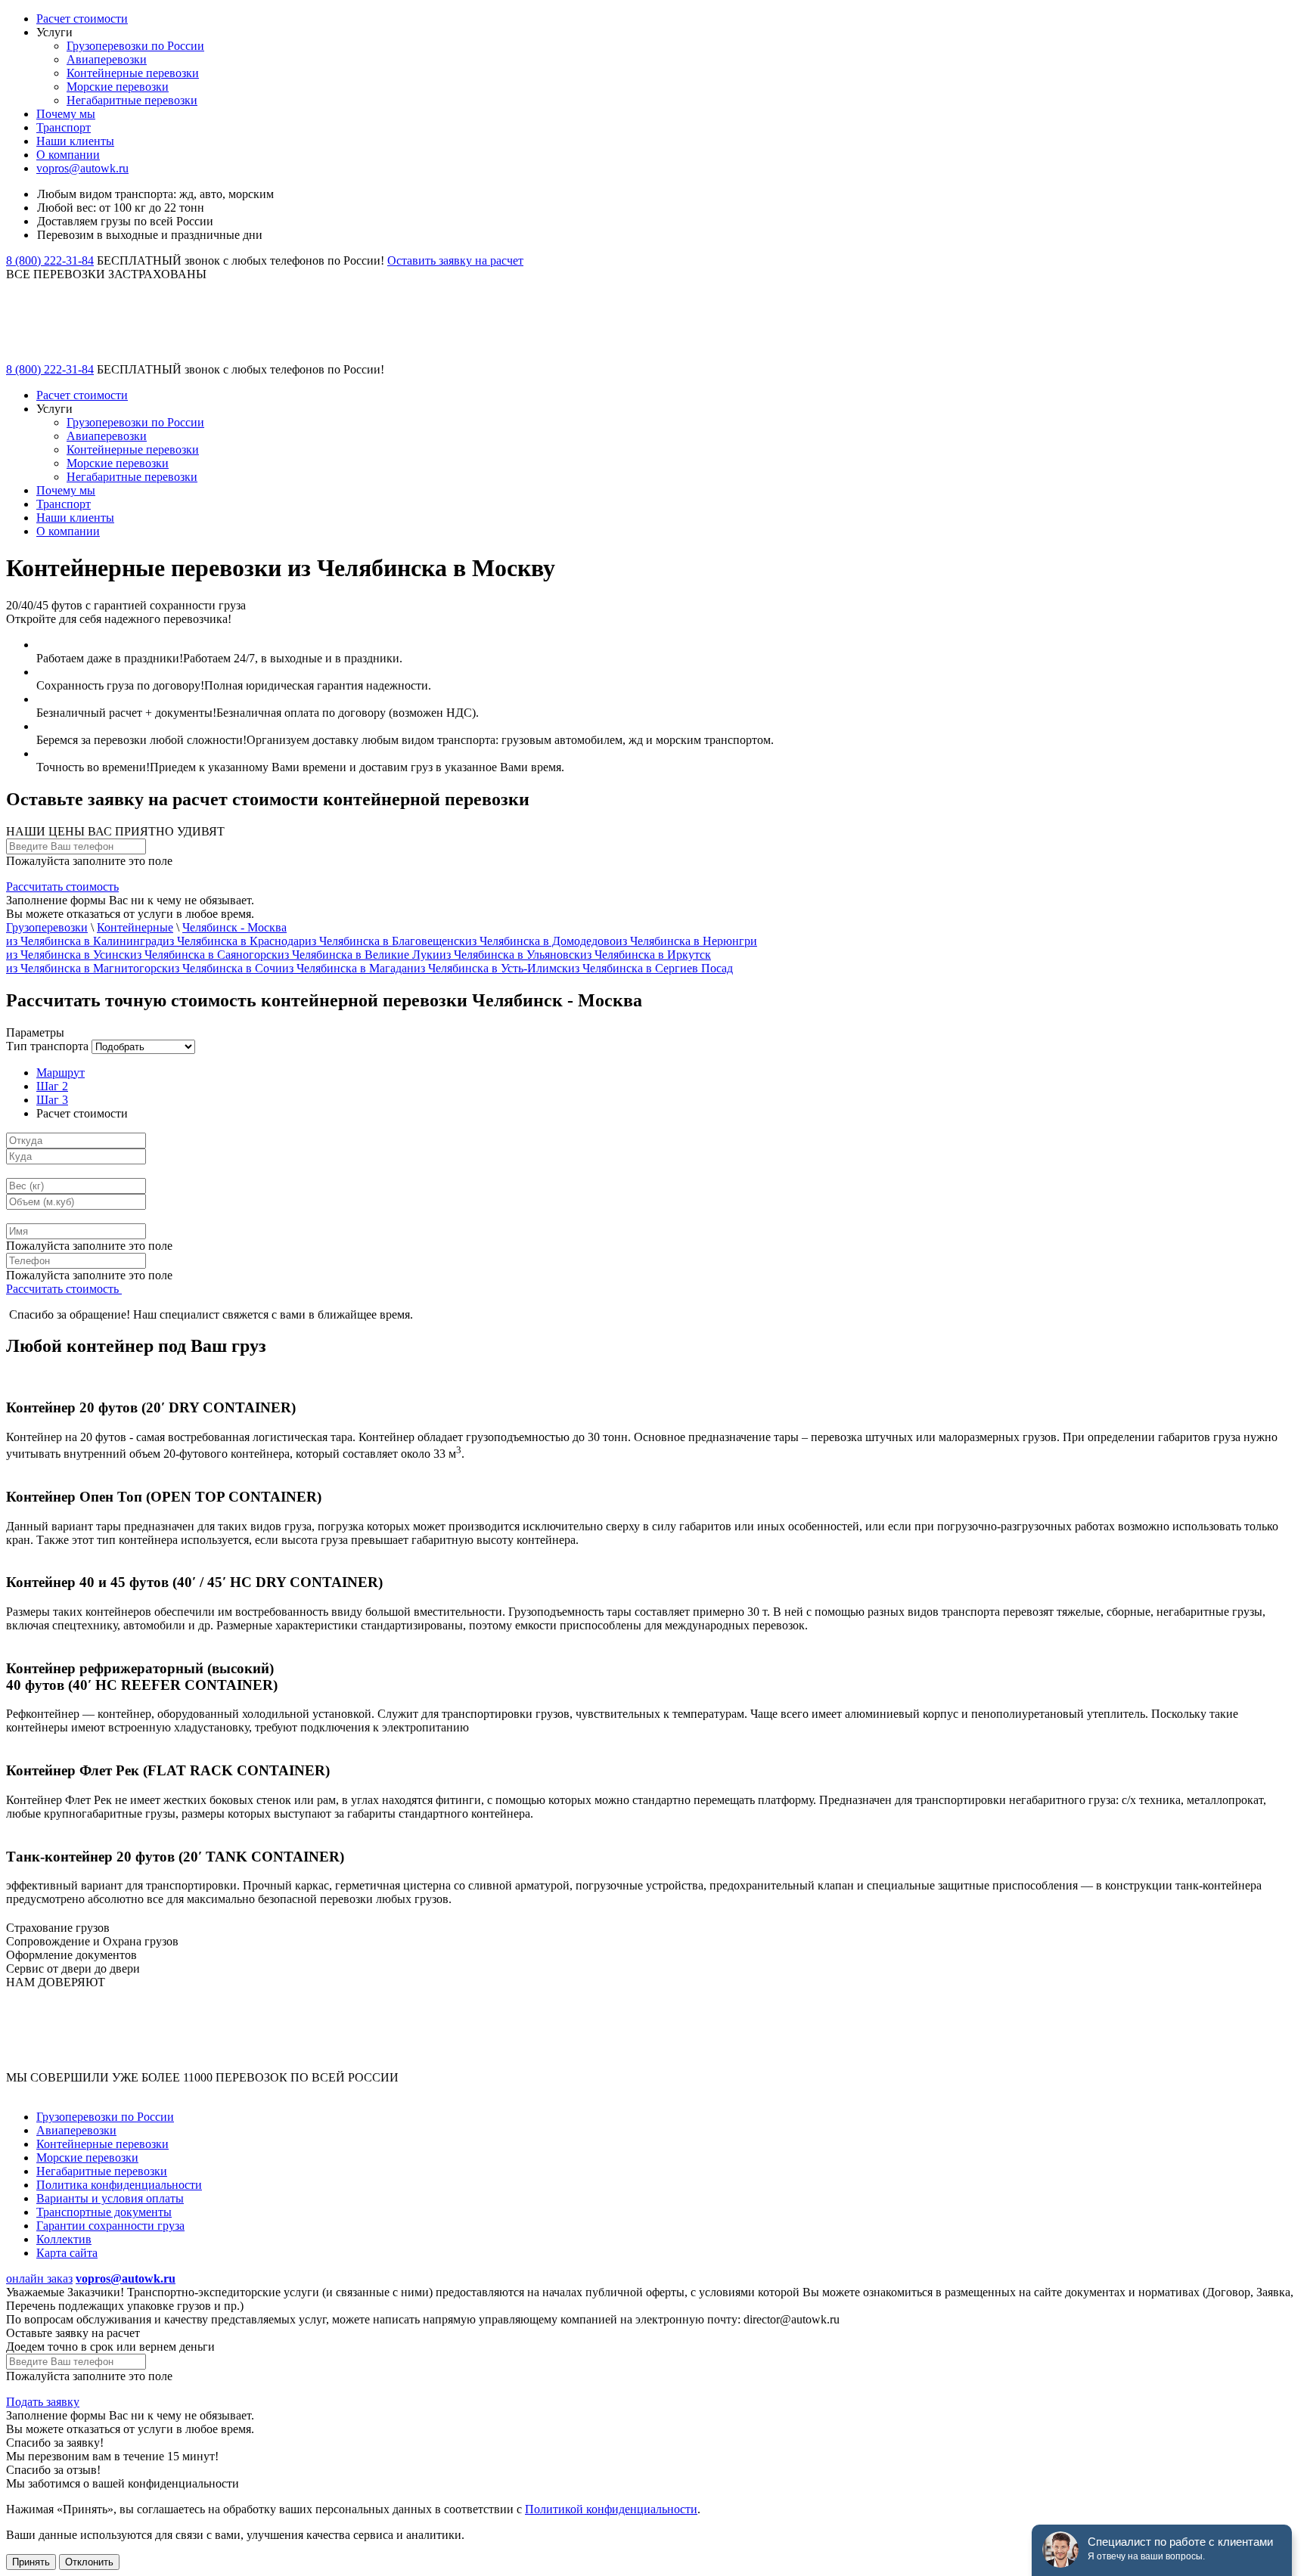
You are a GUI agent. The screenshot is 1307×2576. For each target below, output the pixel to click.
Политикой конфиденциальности (611, 2509)
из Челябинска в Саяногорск (204, 955)
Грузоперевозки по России (135, 46)
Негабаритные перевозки (132, 100)
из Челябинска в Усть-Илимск (491, 968)
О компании (68, 155)
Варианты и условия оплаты (110, 2198)
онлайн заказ (39, 2278)
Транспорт (64, 127)
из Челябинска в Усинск (68, 955)
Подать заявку (43, 2402)
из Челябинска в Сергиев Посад (650, 968)
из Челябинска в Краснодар (234, 941)
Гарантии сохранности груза (110, 2226)
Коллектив (64, 2239)
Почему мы (66, 114)
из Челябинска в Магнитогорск (87, 968)
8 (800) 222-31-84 (50, 260)
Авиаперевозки (107, 59)
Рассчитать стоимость (62, 887)
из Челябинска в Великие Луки (359, 955)
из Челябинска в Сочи (225, 968)
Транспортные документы (104, 2212)
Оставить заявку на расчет (455, 260)
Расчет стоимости (82, 19)
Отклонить (89, 2562)
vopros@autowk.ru (82, 168)
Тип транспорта (47, 1046)
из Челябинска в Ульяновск (510, 955)
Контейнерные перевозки (133, 73)
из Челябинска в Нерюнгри (686, 941)
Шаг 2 (52, 1086)
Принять (31, 2562)
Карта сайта (67, 2253)
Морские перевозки (118, 87)
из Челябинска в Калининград (84, 941)
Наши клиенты (75, 141)
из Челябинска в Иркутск (646, 955)
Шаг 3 (52, 1100)
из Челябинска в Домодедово (540, 941)
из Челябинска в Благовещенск (385, 941)
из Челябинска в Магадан (348, 968)
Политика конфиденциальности (119, 2185)
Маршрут (61, 1073)
